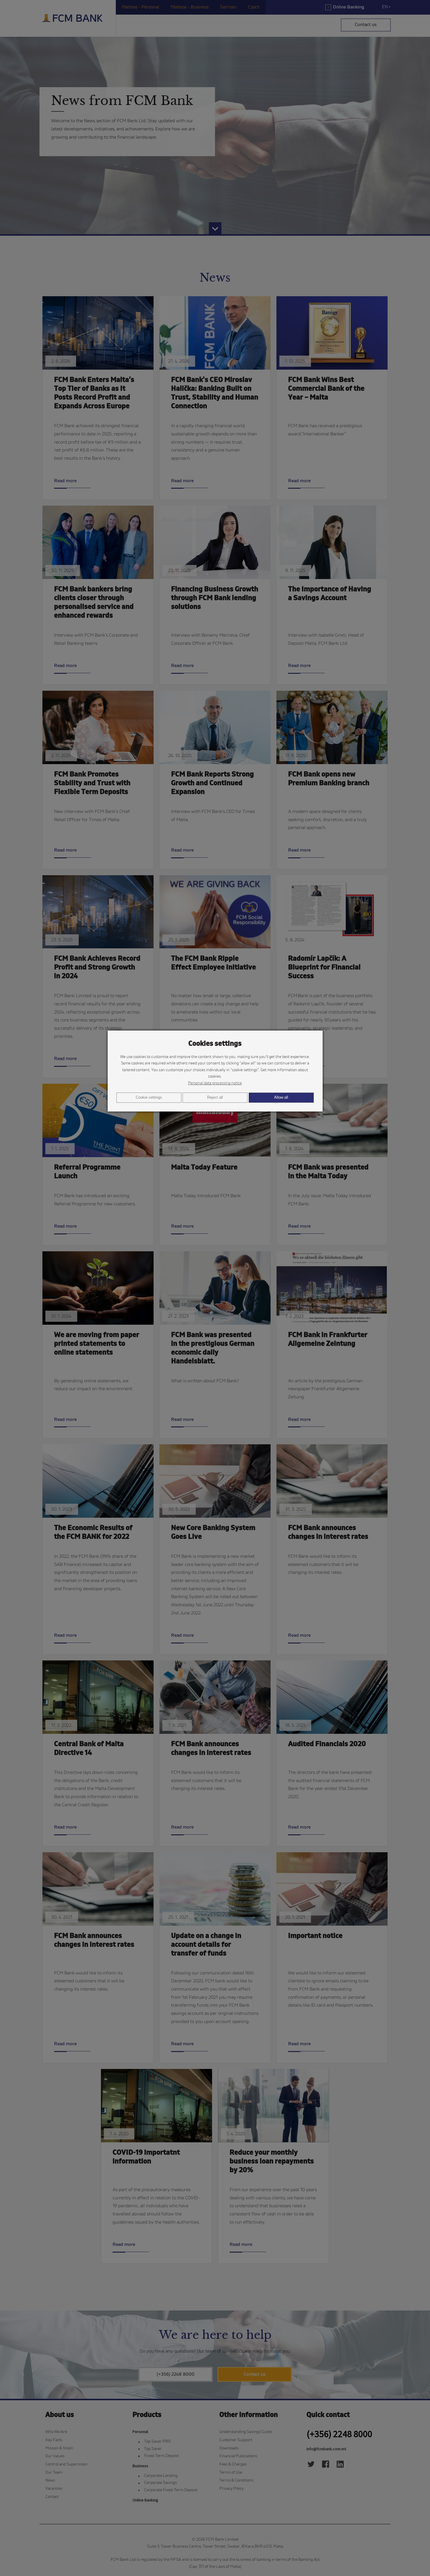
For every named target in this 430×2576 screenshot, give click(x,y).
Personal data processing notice (215, 1083)
